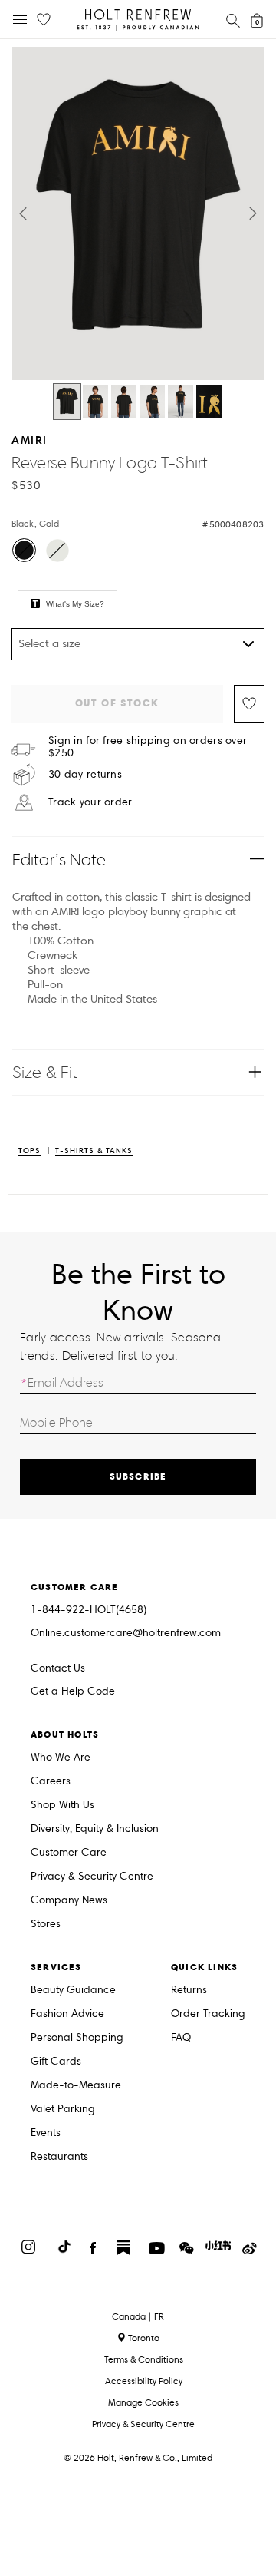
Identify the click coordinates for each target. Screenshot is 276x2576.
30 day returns (85, 775)
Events (46, 2133)
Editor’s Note (59, 860)
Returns (189, 1991)
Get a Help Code (73, 1692)
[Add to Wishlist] (249, 704)
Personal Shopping (77, 2038)
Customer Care (69, 1853)
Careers (51, 1782)
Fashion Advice (67, 2014)
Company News (69, 1901)
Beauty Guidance (73, 1991)
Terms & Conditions (144, 2359)
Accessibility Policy (144, 2381)
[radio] (24, 550)
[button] (23, 213)
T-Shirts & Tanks (94, 1151)
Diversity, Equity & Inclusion (95, 1829)
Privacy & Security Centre (92, 1877)
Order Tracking (208, 2014)
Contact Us (58, 1668)
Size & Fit (45, 1072)
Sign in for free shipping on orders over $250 (148, 747)
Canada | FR (138, 2316)
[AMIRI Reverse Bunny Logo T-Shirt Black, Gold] (67, 402)
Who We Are (61, 1758)
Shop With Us (62, 1806)
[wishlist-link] (44, 20)
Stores (46, 1925)
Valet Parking (63, 2110)
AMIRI (30, 440)
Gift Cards (56, 2062)
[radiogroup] (136, 552)
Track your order (90, 802)
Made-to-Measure (76, 2086)
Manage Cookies (143, 2402)
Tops (30, 1151)
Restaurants (59, 2157)
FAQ (181, 2038)
